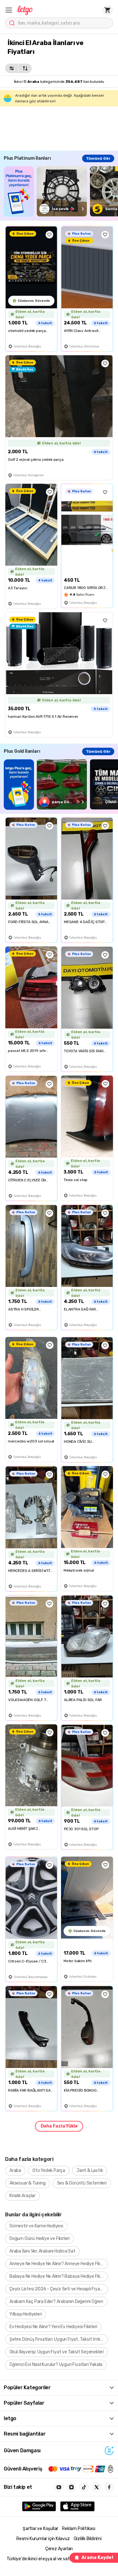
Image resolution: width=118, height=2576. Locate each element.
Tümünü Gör (98, 158)
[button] (9, 10)
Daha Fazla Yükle (59, 2126)
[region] (61, 191)
